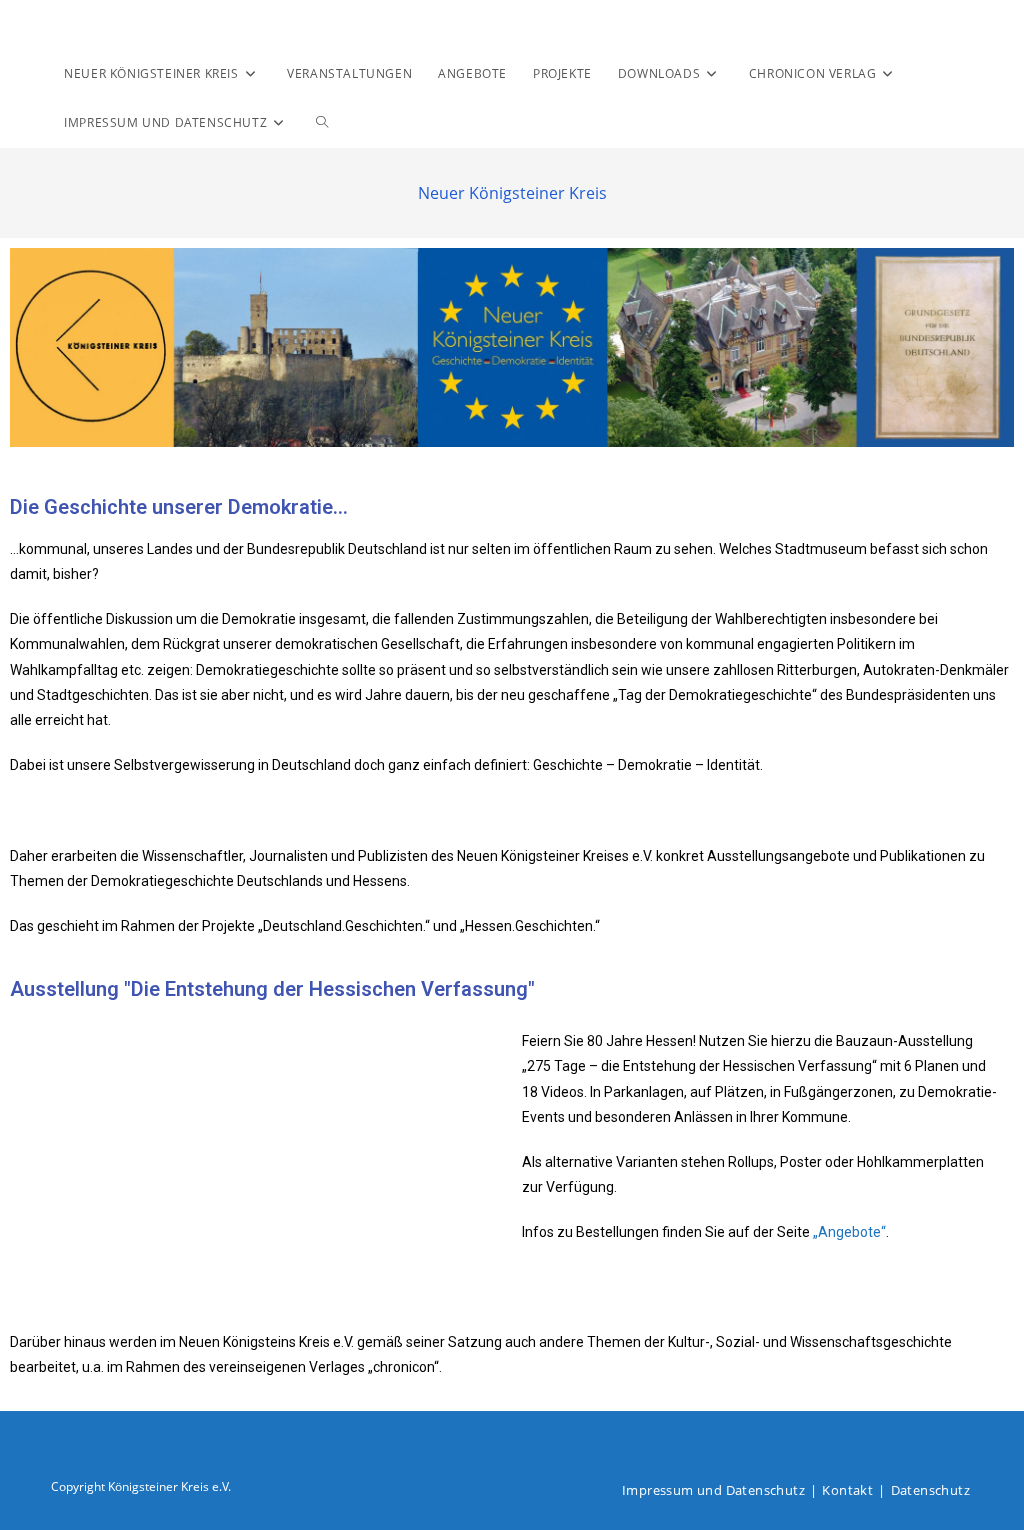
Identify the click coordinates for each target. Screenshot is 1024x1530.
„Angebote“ (849, 1232)
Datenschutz (930, 1490)
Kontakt (847, 1490)
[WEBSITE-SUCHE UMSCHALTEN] (322, 122)
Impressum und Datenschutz (713, 1490)
